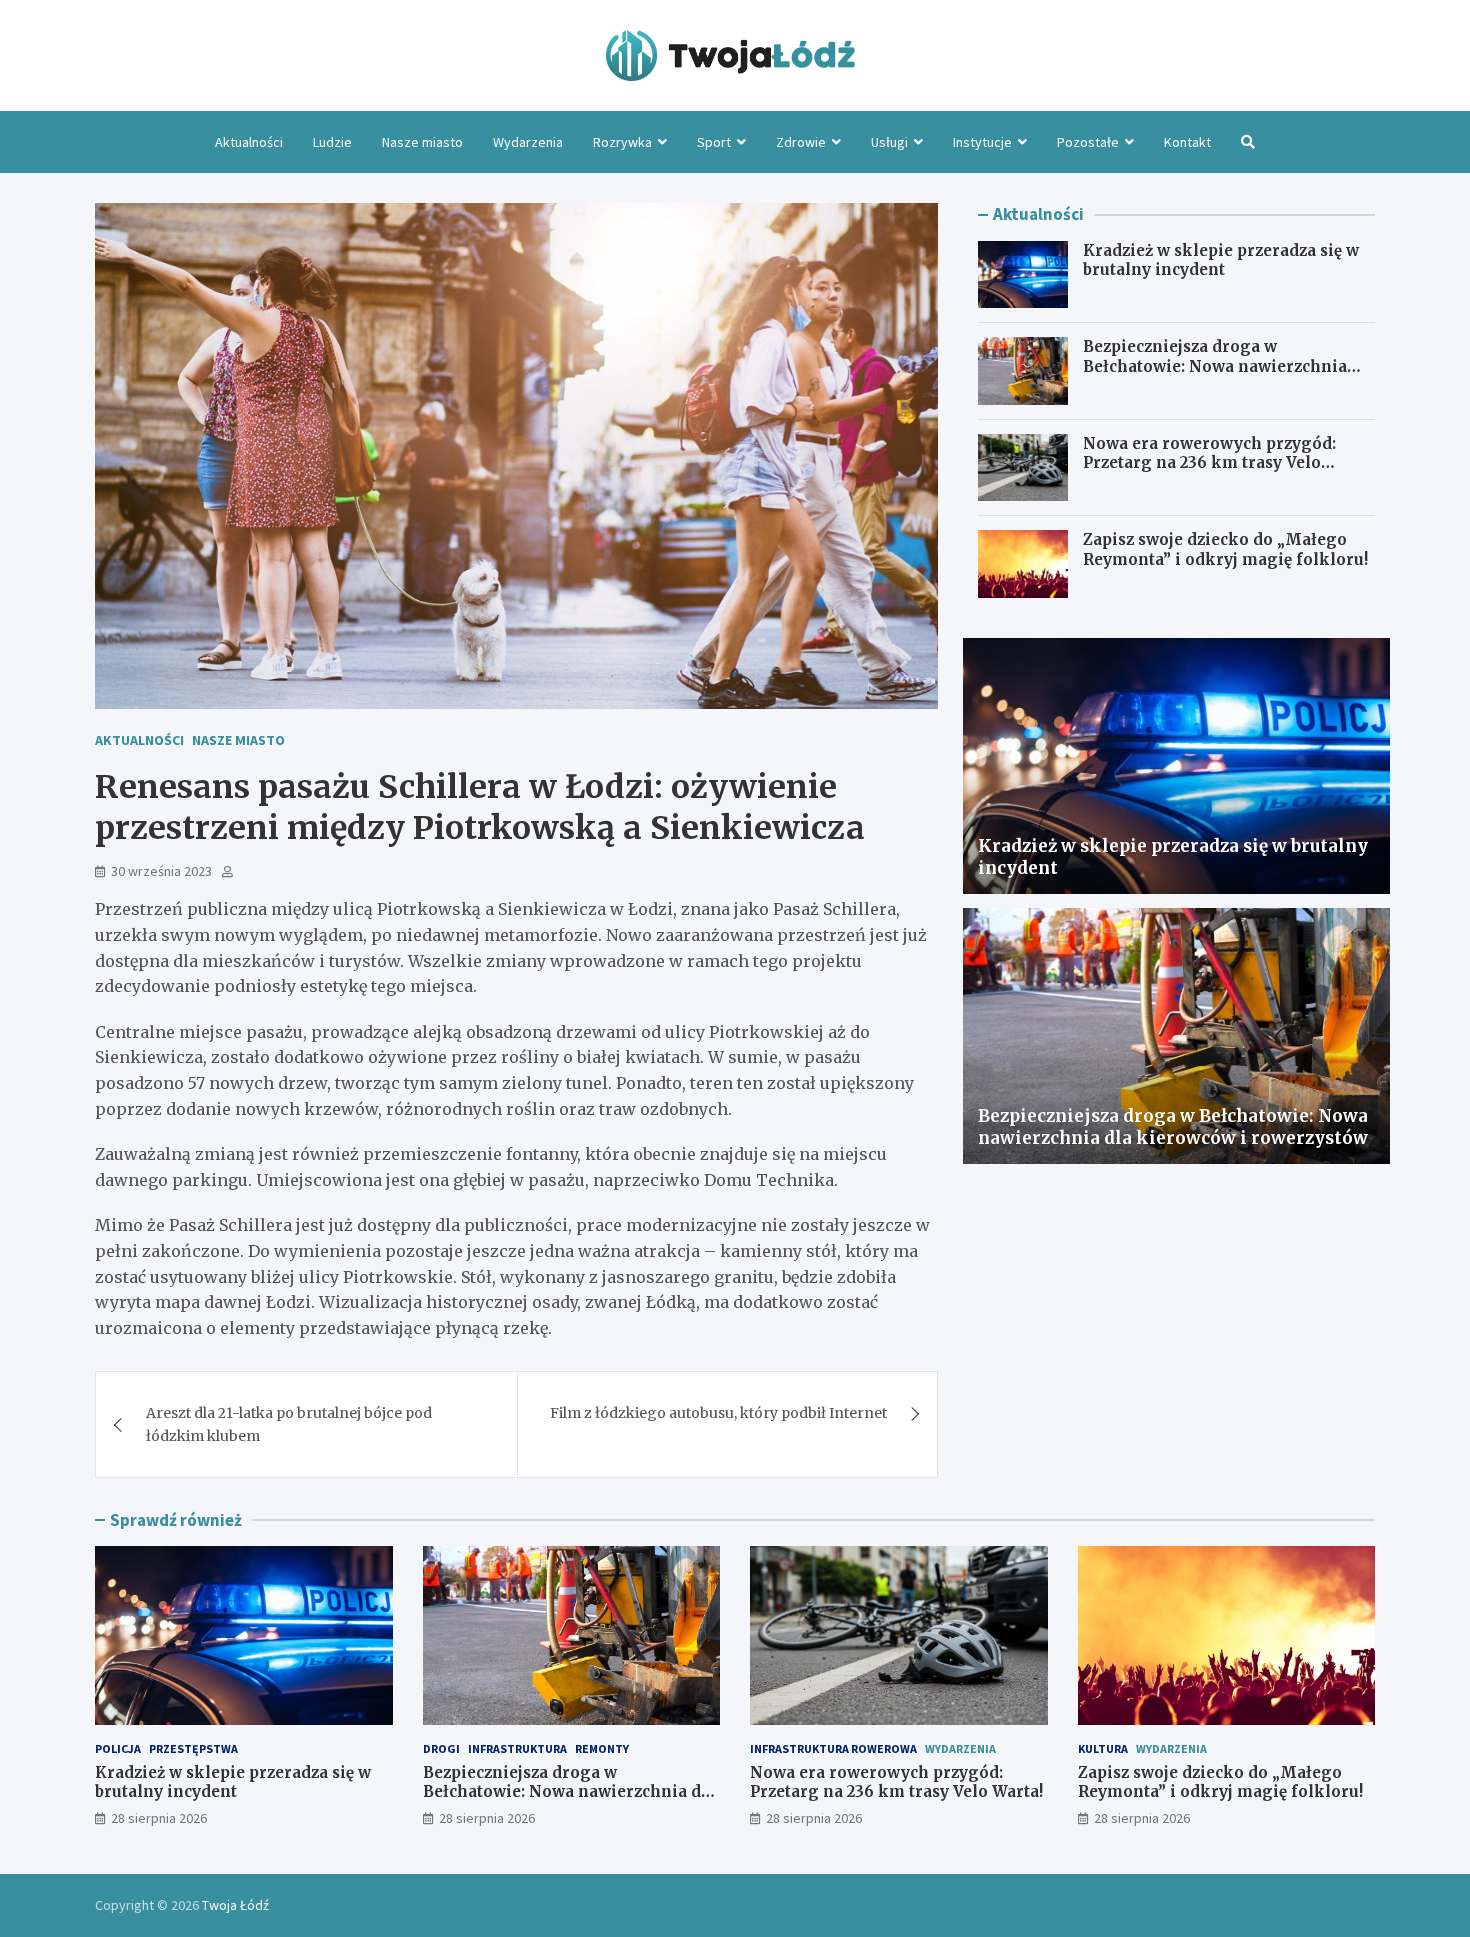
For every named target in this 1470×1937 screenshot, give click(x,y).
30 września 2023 (161, 871)
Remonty (602, 1748)
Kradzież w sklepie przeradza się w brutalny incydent (1221, 260)
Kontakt (1187, 142)
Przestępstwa (193, 1748)
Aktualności (249, 142)
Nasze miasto (422, 142)
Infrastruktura (517, 1748)
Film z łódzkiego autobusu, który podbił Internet (718, 1413)
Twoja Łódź (235, 1905)
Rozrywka (622, 142)
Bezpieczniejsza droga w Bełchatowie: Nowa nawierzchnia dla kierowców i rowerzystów (1215, 366)
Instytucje (982, 142)
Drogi (441, 1748)
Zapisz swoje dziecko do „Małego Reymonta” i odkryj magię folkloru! (1225, 549)
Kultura (1103, 1748)
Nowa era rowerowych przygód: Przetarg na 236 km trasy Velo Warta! (1209, 463)
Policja (118, 1748)
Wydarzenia (528, 142)
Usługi (889, 142)
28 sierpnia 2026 (159, 1818)
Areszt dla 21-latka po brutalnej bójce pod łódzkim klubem (289, 1424)
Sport (714, 142)
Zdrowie (801, 142)
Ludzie (332, 142)
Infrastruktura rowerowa (833, 1748)
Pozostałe (1088, 142)
